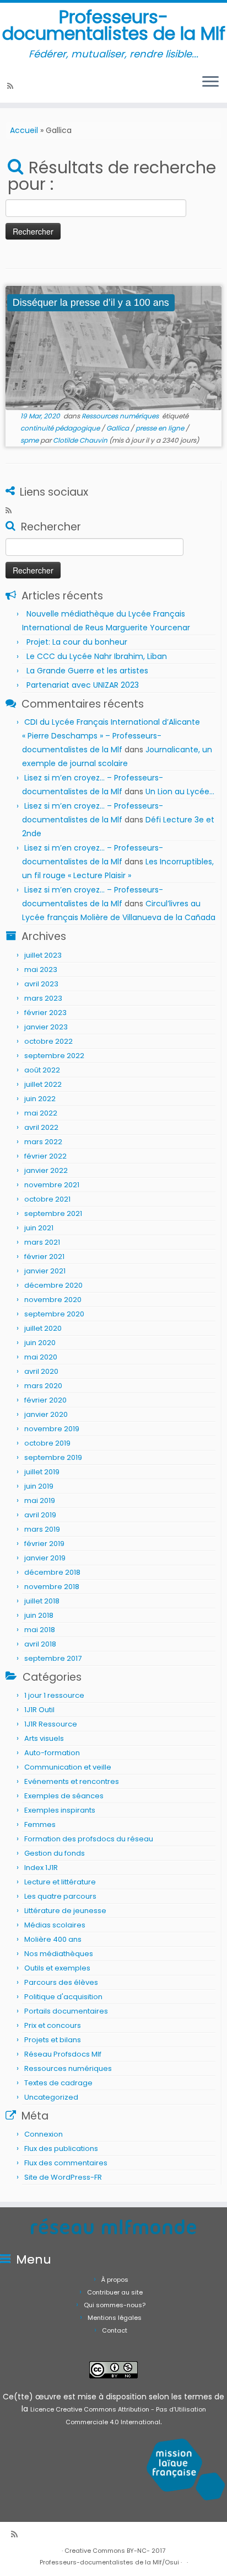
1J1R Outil (39, 1710)
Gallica (118, 428)
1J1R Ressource (51, 1724)
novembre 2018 (52, 1587)
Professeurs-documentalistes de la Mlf (114, 26)
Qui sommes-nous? (115, 2305)
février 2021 (44, 1257)
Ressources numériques (121, 416)
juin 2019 (39, 1486)
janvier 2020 (46, 1414)
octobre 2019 (47, 1443)
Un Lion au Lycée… (180, 792)
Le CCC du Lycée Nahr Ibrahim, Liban (98, 656)
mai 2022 (41, 1113)
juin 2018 (39, 1615)
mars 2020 (43, 1386)
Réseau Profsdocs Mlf (63, 2054)
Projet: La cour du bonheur (77, 642)
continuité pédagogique (61, 428)
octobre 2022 (48, 1041)
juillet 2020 (43, 1328)
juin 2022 (40, 1099)
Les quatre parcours (60, 1896)
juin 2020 (40, 1343)
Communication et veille (68, 1767)
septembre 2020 (54, 1314)
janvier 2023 (46, 1027)
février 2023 (45, 1013)
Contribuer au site (115, 2292)
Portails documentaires (66, 2011)
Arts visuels (44, 1738)
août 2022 (42, 1070)
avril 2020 (41, 1371)
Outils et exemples (57, 1968)
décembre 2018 (52, 1572)
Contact (115, 2330)
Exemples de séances (64, 1796)
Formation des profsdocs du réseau (89, 1839)
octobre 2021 (47, 1199)
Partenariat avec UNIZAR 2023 (83, 685)
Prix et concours (53, 2025)
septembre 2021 (53, 1213)
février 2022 (45, 1156)
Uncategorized (51, 2097)
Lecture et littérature (60, 1882)
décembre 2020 (53, 1285)
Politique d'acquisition (63, 1997)
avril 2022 (41, 1127)
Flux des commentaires (66, 2163)
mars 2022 (43, 1142)
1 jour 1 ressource (54, 1695)
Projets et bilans (53, 2040)
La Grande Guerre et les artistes (87, 671)
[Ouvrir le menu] (210, 83)
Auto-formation (52, 1753)
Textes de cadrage (58, 2083)
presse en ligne (161, 428)
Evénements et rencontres (72, 1781)
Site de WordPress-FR (63, 2177)
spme (30, 440)
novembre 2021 (52, 1185)
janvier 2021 (45, 1271)
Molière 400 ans (53, 1939)
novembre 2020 (53, 1300)
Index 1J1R (41, 1868)
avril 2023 (41, 984)
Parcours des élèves (61, 1982)
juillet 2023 (43, 955)
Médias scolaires (55, 1925)
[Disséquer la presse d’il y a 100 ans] (113, 348)
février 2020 (45, 1400)
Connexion (44, 2134)
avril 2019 (40, 1515)
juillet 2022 (43, 1084)
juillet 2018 (42, 1601)
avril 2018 (40, 1644)
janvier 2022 (46, 1170)
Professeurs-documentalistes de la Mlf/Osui (109, 2562)
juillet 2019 (42, 1472)
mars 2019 (42, 1529)
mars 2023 (43, 998)
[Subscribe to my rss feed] (12, 86)
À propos (115, 2280)
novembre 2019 (52, 1429)
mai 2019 (40, 1501)
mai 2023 (41, 970)
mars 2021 (42, 1242)
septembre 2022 (54, 1056)
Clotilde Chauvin (80, 440)
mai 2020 (41, 1357)
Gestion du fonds (55, 1853)
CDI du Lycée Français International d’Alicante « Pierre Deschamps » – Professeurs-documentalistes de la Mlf (111, 736)
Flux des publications (61, 2149)
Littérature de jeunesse (65, 1911)
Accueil (24, 130)
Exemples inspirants (60, 1810)
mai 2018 (40, 1630)
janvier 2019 (45, 1558)
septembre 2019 (53, 1457)
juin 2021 (39, 1228)
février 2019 (44, 1544)
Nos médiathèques (59, 1954)
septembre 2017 (53, 1658)
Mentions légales (115, 2318)
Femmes (40, 1825)
